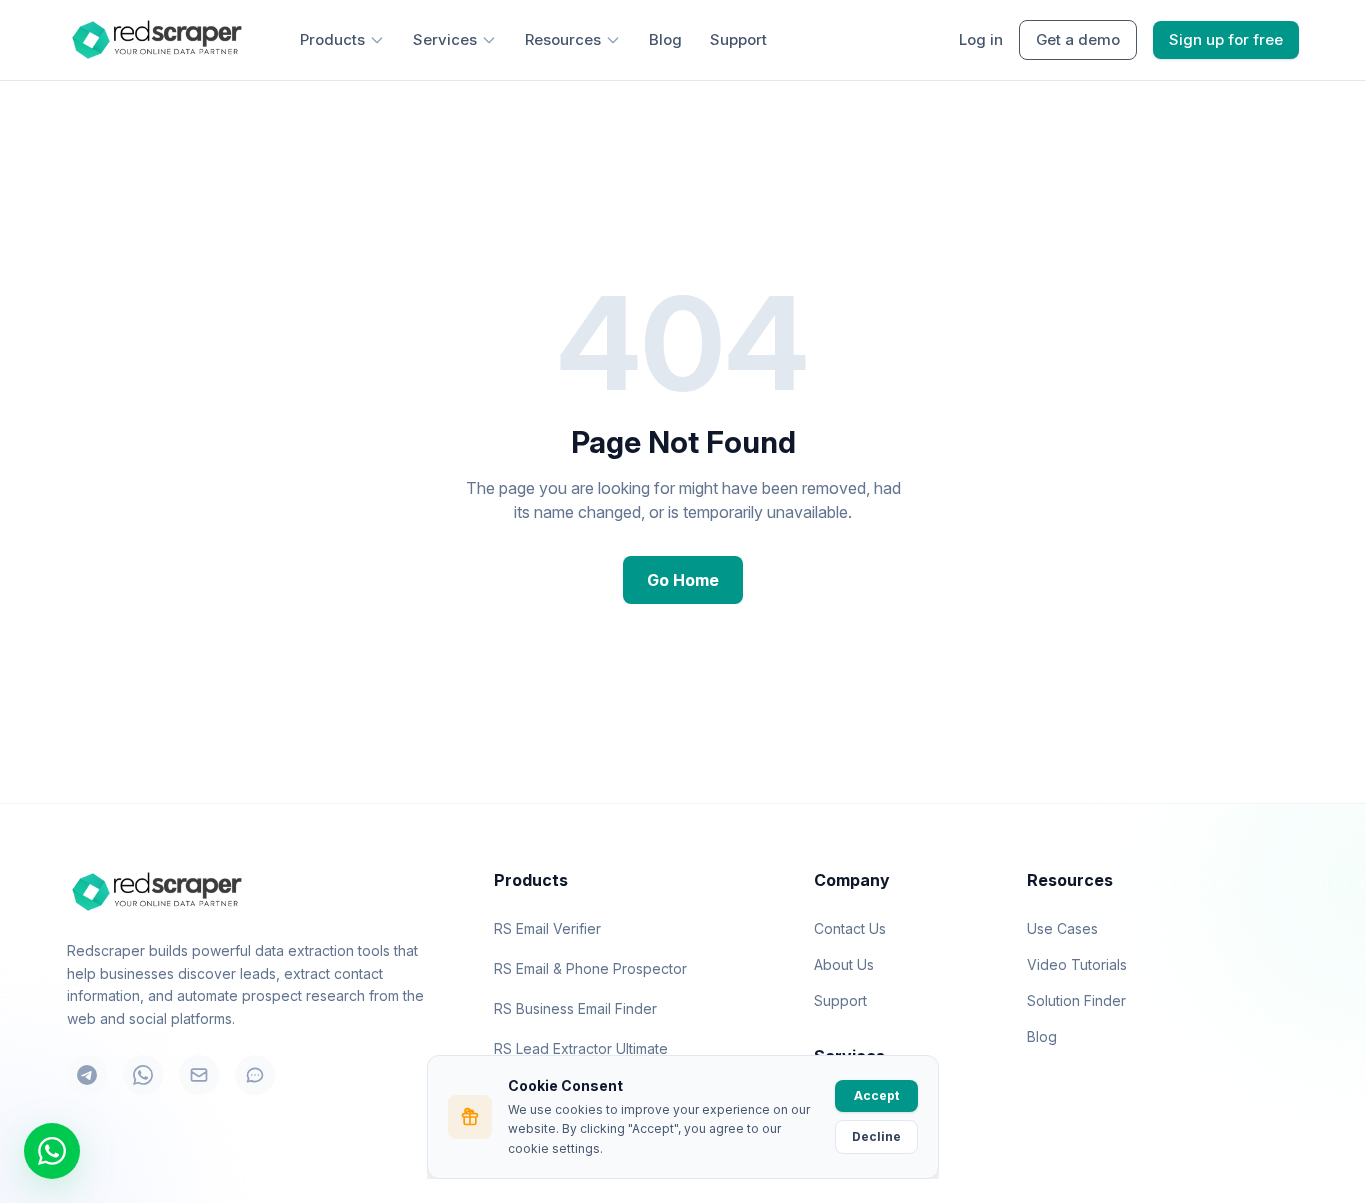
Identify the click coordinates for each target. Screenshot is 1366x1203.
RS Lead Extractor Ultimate (581, 1048)
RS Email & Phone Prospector (590, 968)
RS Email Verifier (547, 928)
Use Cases (1062, 928)
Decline (876, 1136)
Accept (876, 1095)
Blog (665, 39)
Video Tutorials (1077, 964)
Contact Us (850, 928)
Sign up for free (1226, 39)
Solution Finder (1076, 1000)
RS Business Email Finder (575, 1008)
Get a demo (1078, 39)
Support (738, 39)
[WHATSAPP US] (52, 1151)
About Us (844, 964)
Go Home (683, 580)
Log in (981, 39)
